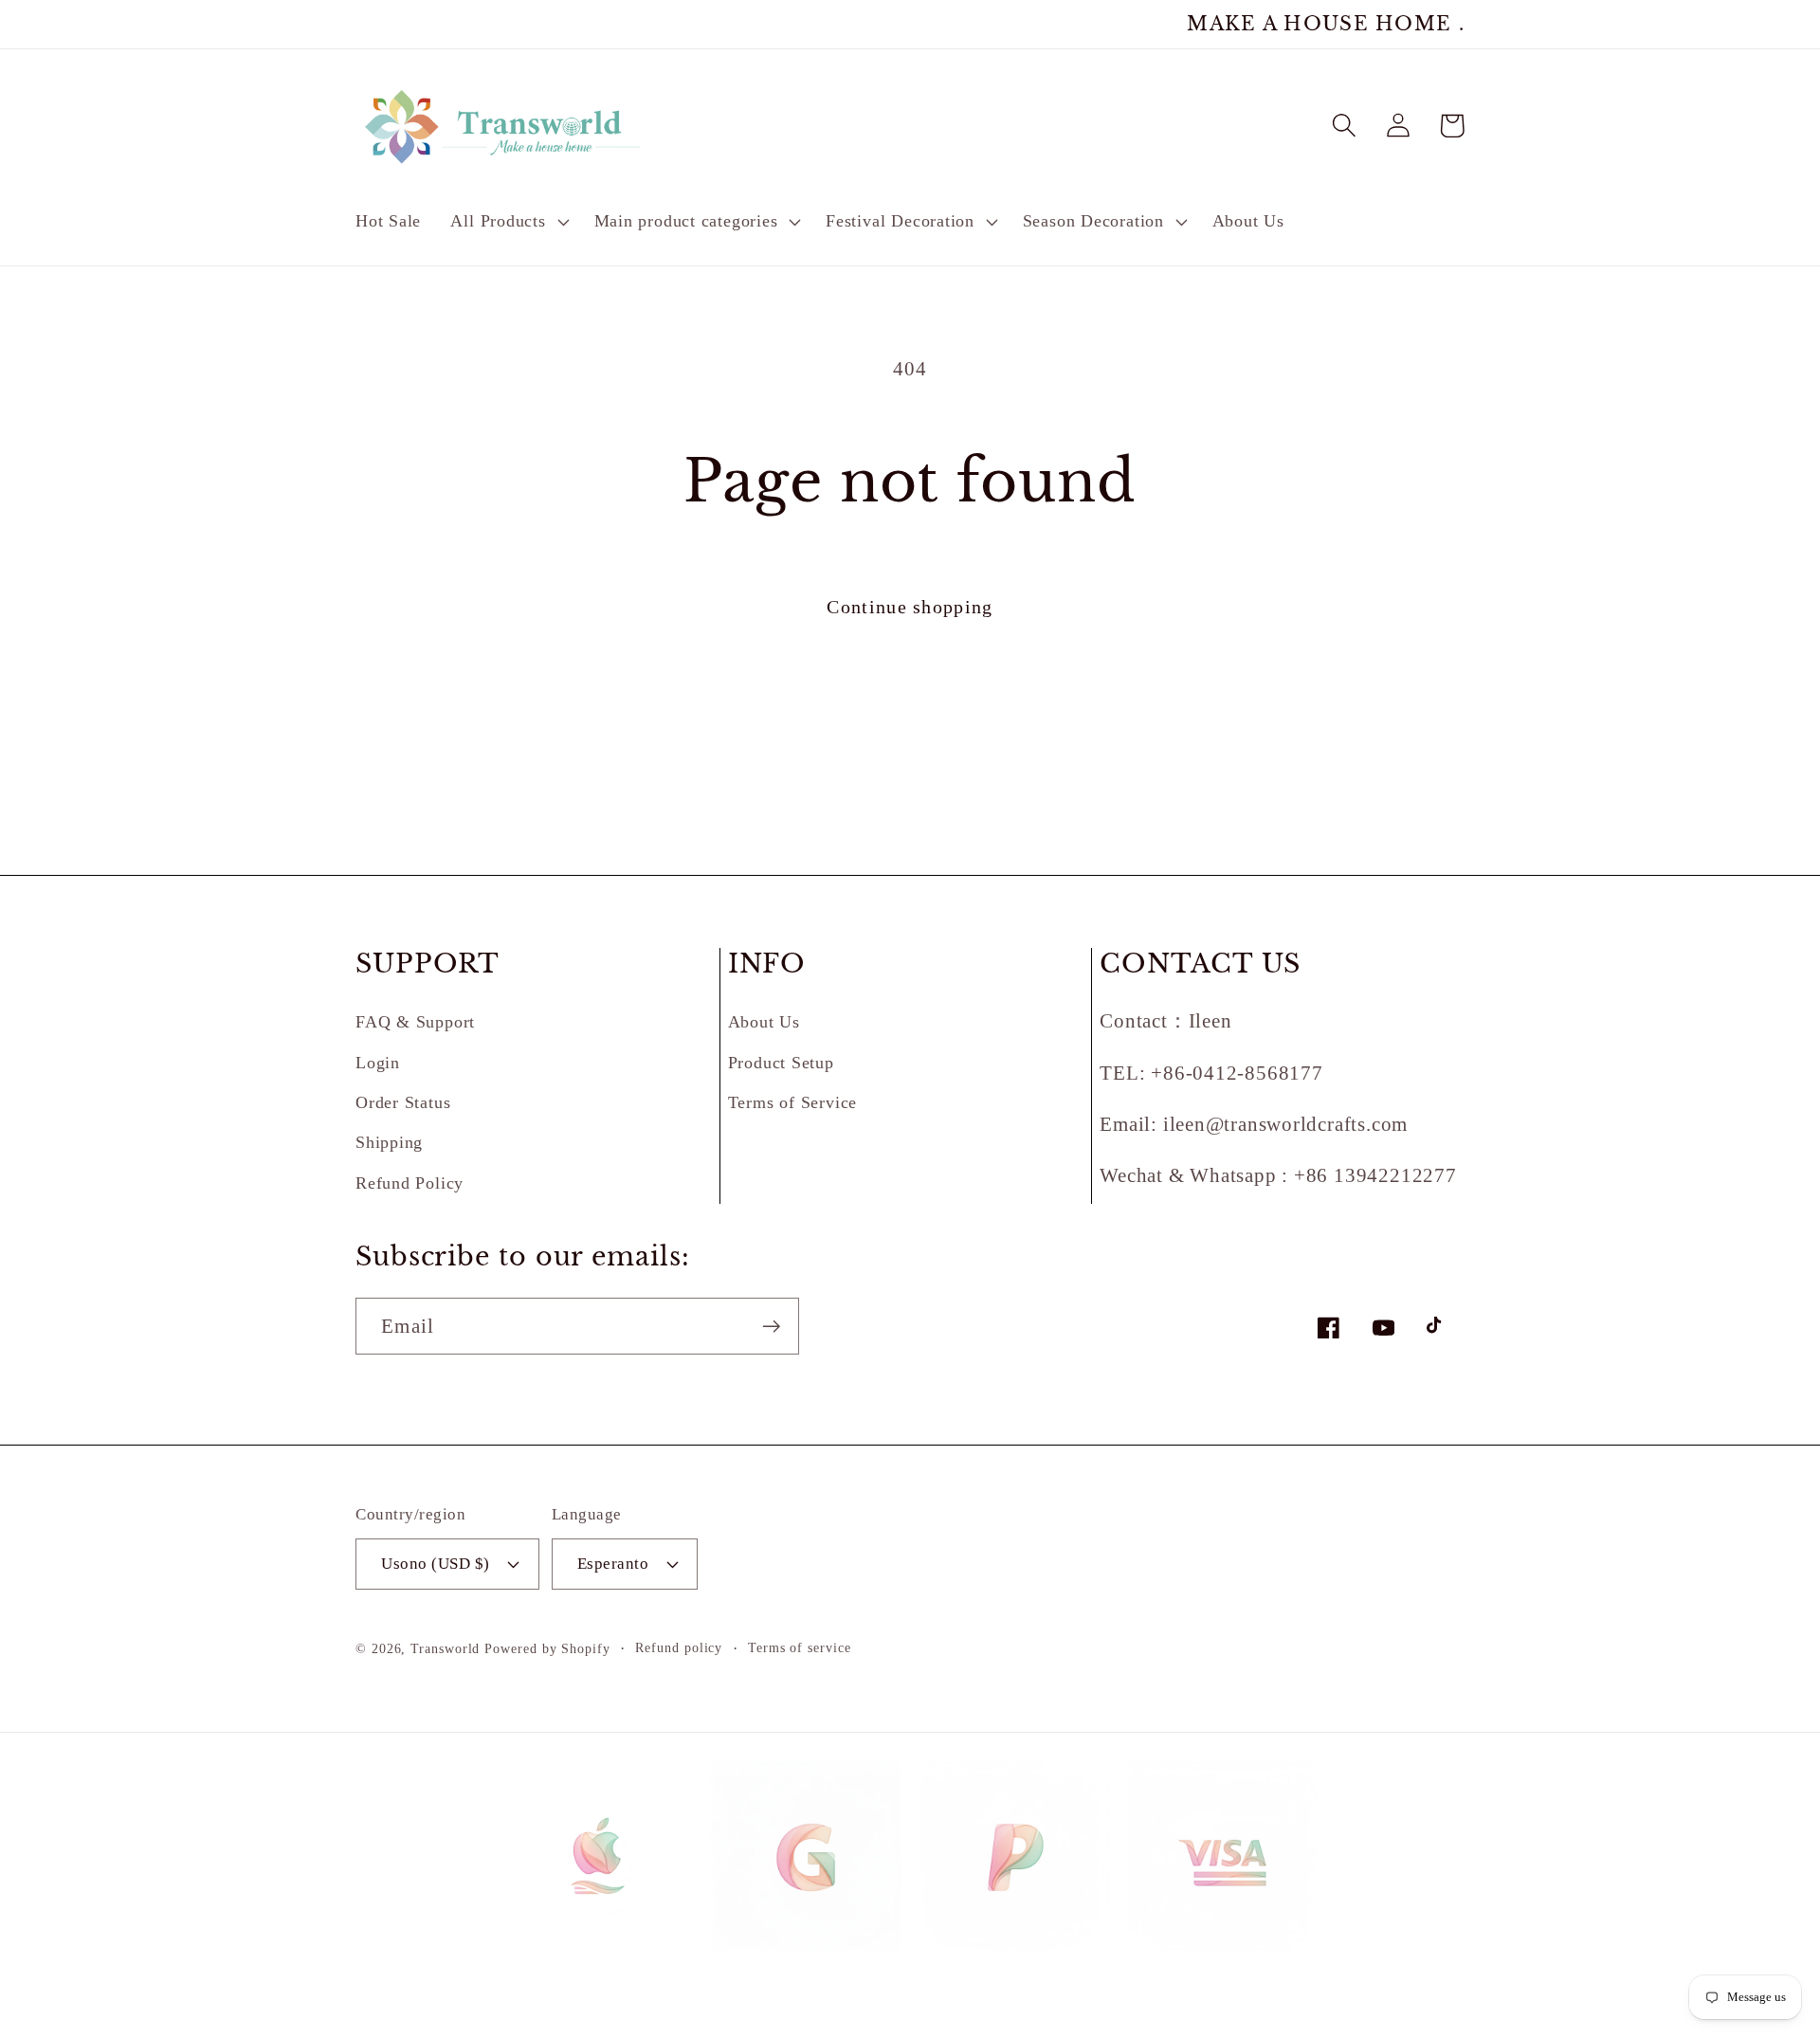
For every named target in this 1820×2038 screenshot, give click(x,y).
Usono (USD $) (436, 1564)
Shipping (389, 1142)
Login (378, 1063)
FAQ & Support (415, 1022)
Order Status (403, 1102)
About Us (764, 1022)
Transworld (445, 1648)
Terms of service (800, 1647)
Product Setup (781, 1063)
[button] (508, 222)
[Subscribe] (771, 1327)
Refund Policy (409, 1183)
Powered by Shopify (547, 1648)
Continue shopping (910, 607)
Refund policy (679, 1647)
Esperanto (613, 1564)
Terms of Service (792, 1102)
